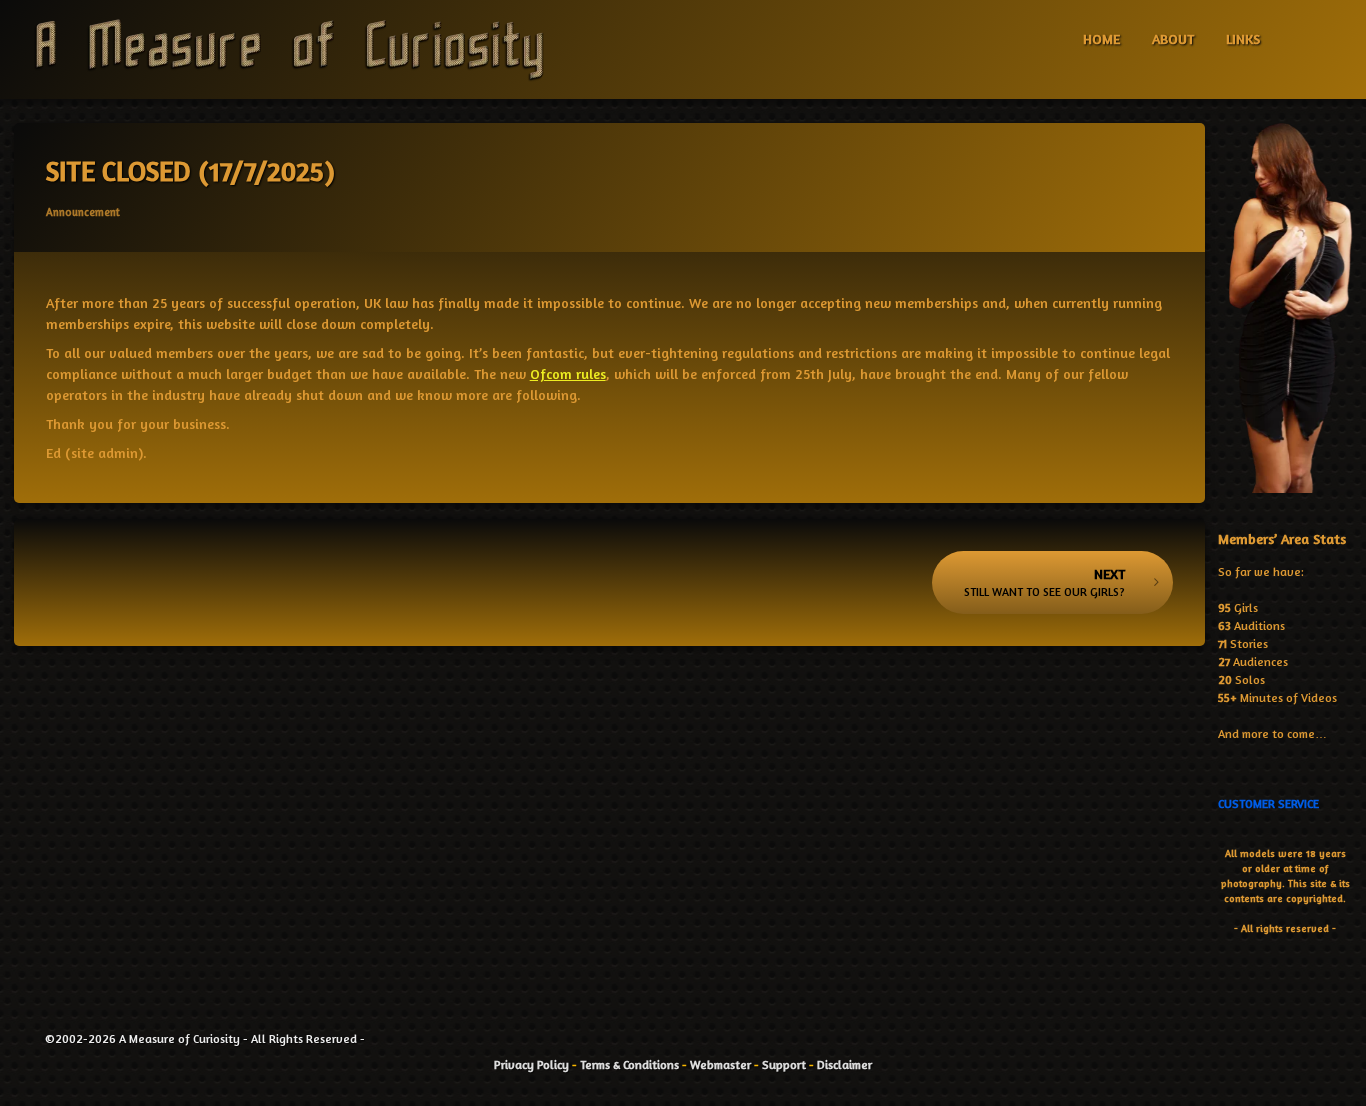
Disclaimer (844, 1064)
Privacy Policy (531, 1064)
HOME (1101, 38)
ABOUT (1173, 38)
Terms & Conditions (629, 1064)
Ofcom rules (568, 373)
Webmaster (720, 1064)
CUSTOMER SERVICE (1268, 803)
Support (784, 1064)
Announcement (83, 212)
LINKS (1243, 38)
